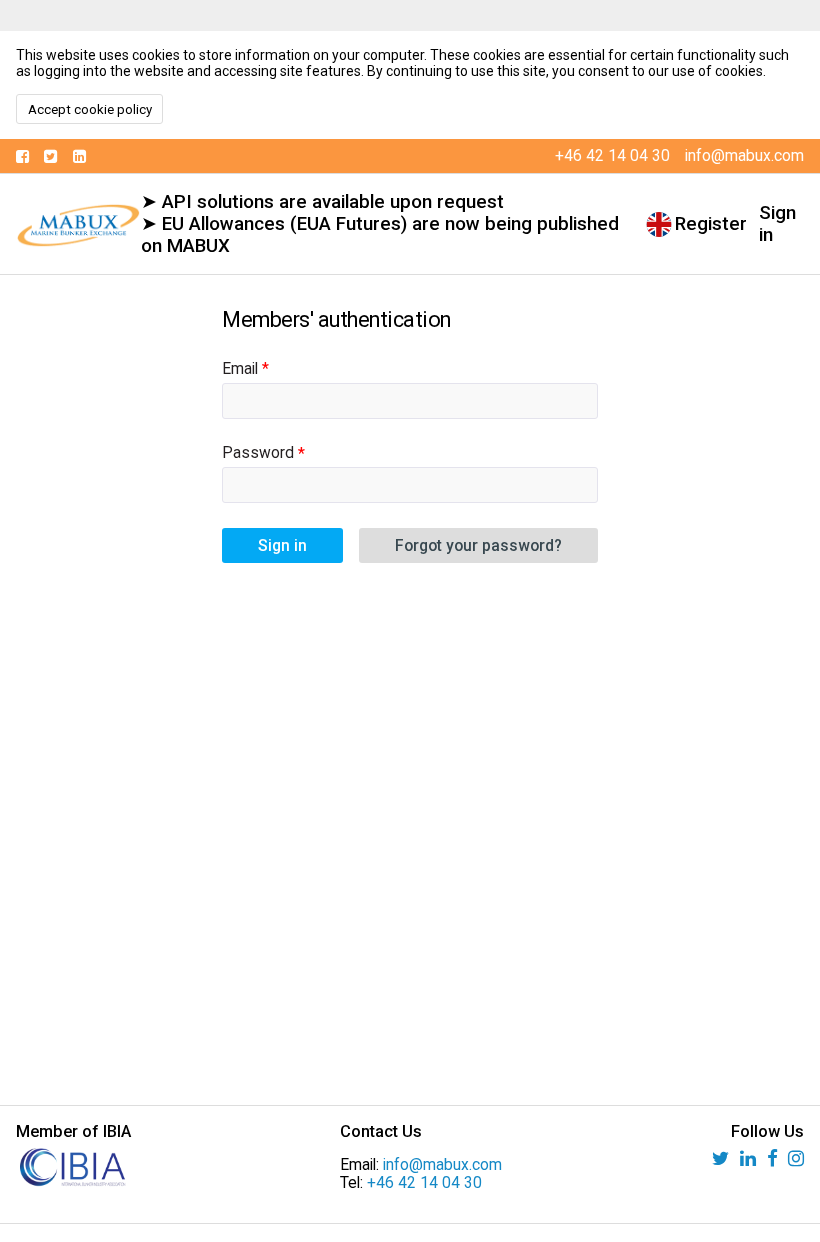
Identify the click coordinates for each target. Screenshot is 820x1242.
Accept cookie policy (90, 109)
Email (240, 369)
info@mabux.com (442, 1165)
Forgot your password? (478, 546)
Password (258, 453)
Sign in (777, 224)
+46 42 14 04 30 (424, 1183)
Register (711, 224)
